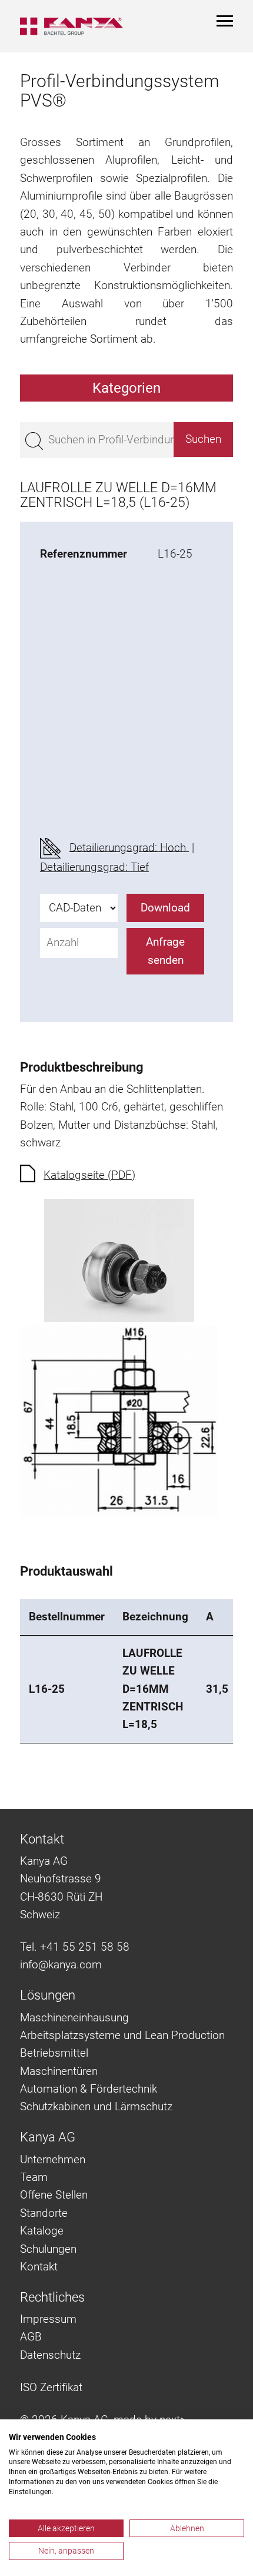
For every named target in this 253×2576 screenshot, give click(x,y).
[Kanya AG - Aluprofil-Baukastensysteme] (71, 26)
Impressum (48, 2319)
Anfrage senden (165, 951)
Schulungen (48, 2249)
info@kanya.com (61, 1965)
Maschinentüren (59, 2071)
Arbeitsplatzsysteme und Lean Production (122, 2035)
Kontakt (39, 2267)
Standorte (44, 2213)
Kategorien (126, 388)
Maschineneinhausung (74, 2018)
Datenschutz (50, 2355)
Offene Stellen (54, 2195)
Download (165, 908)
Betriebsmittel (54, 2053)
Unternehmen (53, 2159)
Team (34, 2177)
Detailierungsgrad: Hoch (129, 847)
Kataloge (42, 2231)
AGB (31, 2337)
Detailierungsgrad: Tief (94, 867)
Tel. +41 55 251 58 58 (75, 1947)
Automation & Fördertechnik (89, 2089)
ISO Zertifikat (51, 2387)
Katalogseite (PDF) (89, 1175)
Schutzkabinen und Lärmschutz (96, 2106)
